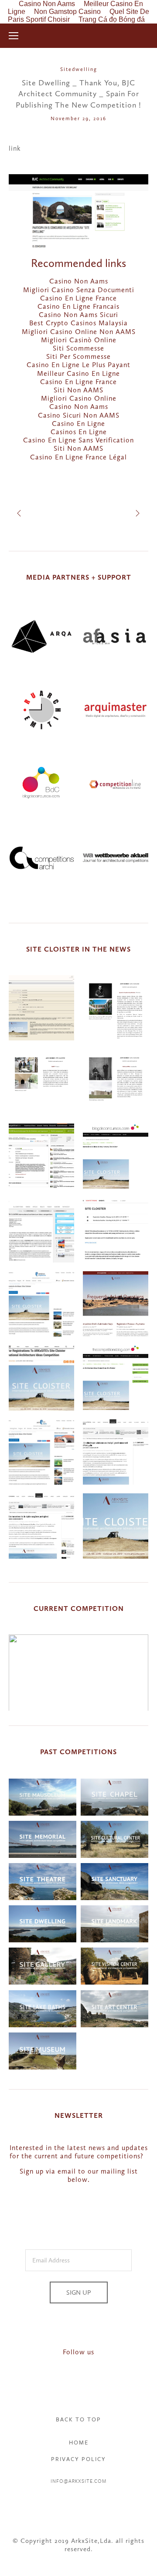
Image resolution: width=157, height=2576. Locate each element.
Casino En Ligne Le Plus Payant (78, 365)
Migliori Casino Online (79, 398)
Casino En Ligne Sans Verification (78, 440)
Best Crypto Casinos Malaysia (78, 323)
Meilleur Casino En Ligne (78, 373)
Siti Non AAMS (78, 390)
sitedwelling (79, 69)
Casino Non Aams (79, 281)
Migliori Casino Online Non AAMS (79, 332)
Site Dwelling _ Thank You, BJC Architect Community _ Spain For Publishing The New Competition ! (78, 94)
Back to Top (78, 2419)
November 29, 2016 (78, 118)
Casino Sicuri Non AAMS (79, 415)
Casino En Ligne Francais (78, 306)
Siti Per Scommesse (78, 356)
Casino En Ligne (78, 424)
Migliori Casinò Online (79, 340)
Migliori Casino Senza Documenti (79, 290)
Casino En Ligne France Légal (78, 457)
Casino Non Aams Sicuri (78, 315)
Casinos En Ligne (79, 432)
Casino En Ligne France (78, 298)
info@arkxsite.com (78, 2481)
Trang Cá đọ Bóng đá (112, 19)
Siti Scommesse (78, 348)
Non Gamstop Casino (67, 12)
